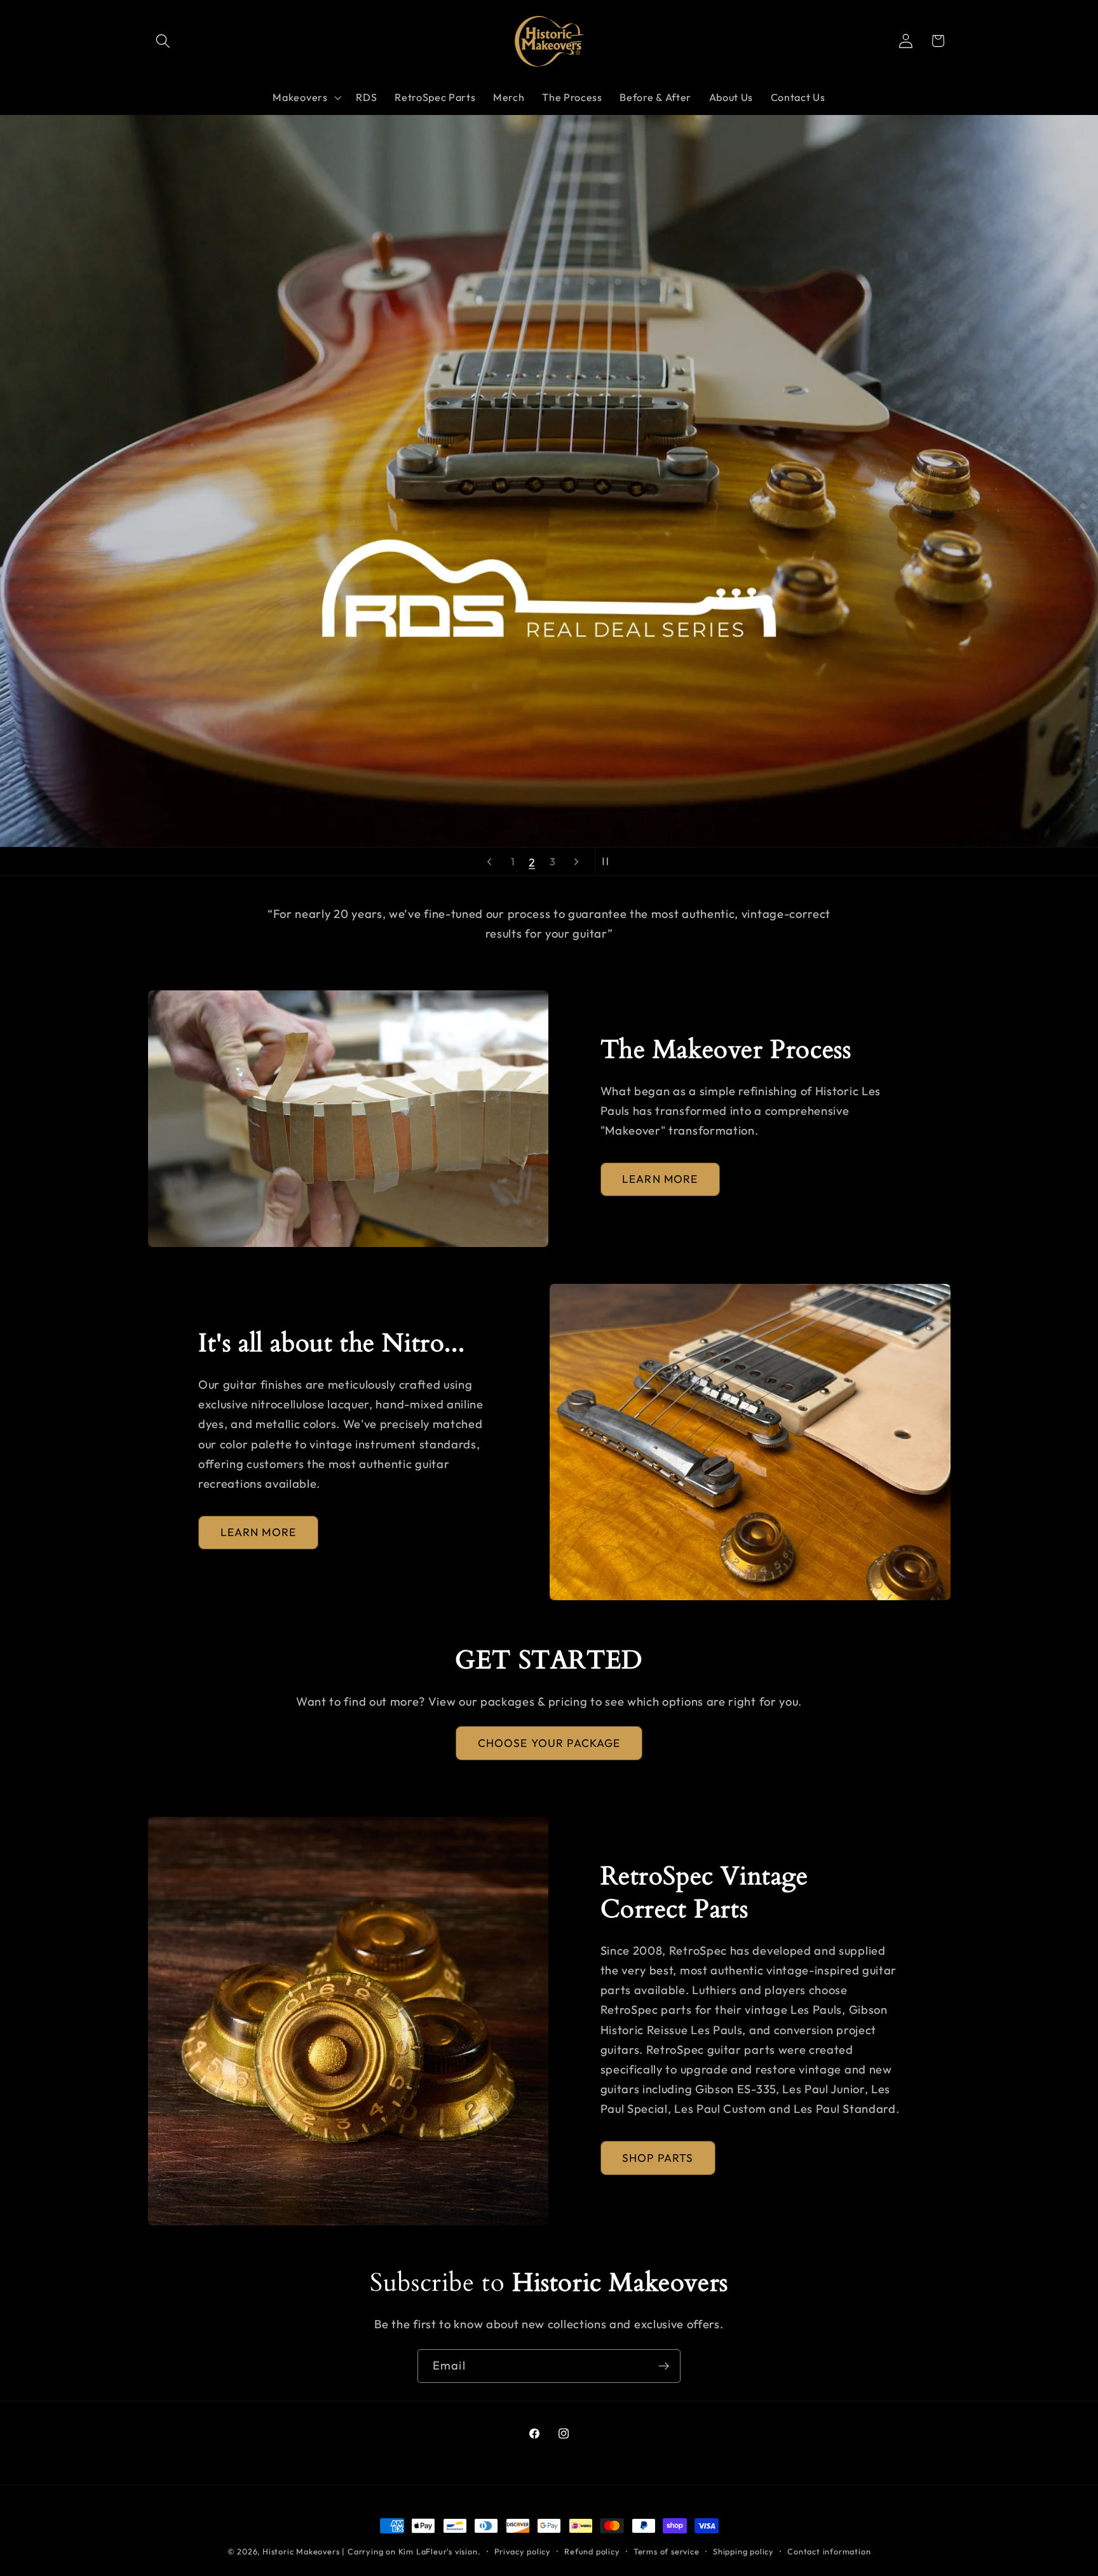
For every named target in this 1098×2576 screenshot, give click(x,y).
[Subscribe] (664, 2366)
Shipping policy (743, 2551)
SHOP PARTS (658, 2158)
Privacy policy (523, 2551)
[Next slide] (576, 861)
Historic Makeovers (301, 2551)
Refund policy (592, 2551)
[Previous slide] (489, 861)
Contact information (829, 2551)
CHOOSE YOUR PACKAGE (549, 1743)
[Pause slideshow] (609, 861)
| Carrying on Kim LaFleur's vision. (411, 2551)
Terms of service (667, 2551)
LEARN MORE (660, 1179)
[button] (164, 41)
